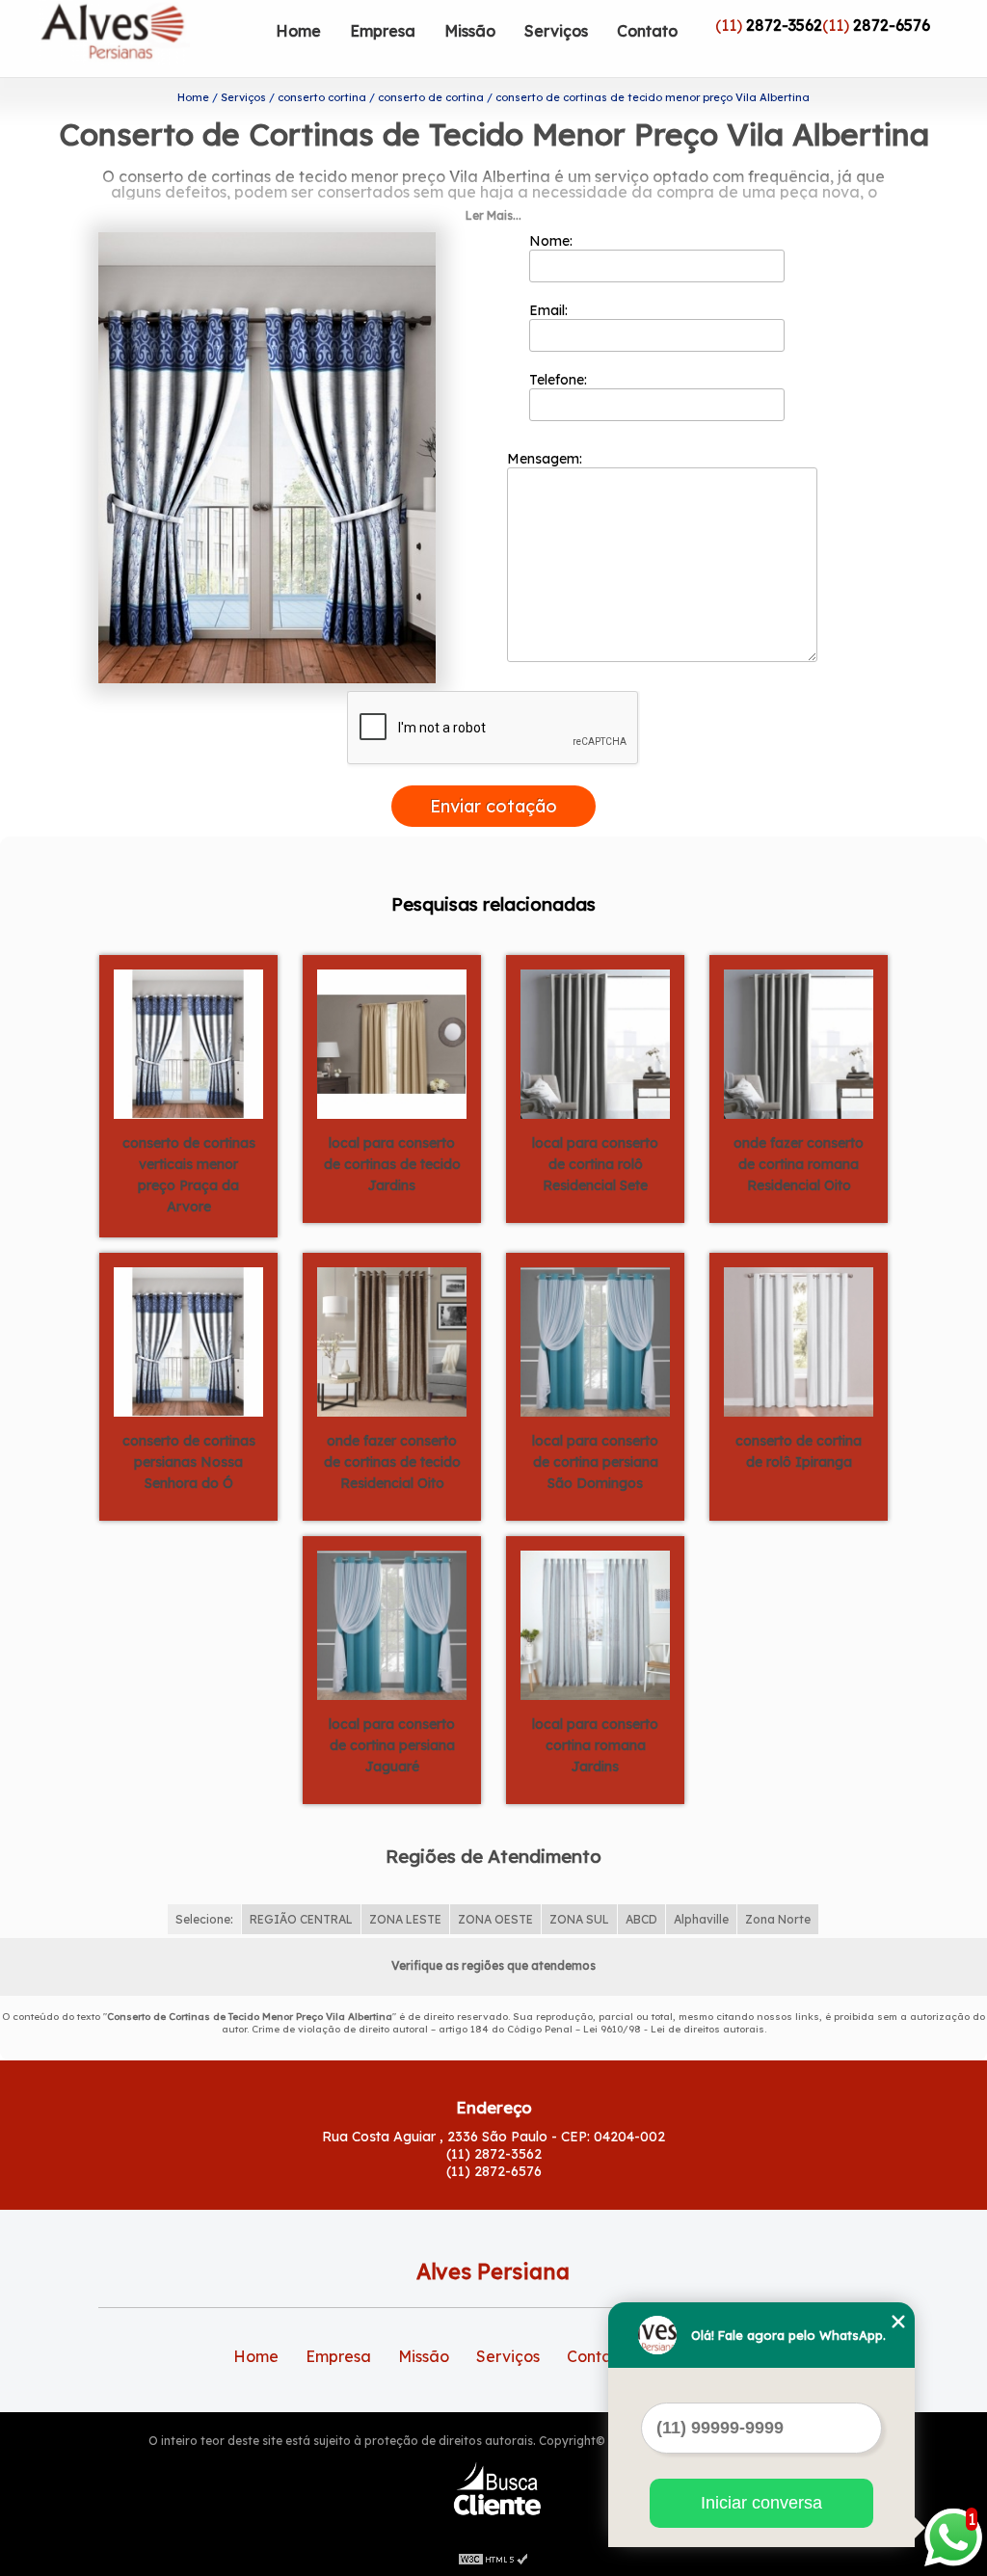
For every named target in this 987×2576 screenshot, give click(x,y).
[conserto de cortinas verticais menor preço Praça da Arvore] (188, 1043)
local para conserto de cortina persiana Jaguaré (392, 1745)
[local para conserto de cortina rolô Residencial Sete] (595, 1043)
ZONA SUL (579, 1919)
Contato (647, 31)
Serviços (556, 31)
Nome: (553, 241)
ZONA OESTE (495, 1919)
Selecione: (204, 1919)
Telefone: (560, 380)
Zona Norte (778, 1919)
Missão (470, 31)
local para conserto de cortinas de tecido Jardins (392, 1164)
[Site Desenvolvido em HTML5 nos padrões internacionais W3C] (493, 2557)
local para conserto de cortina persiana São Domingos (595, 1462)
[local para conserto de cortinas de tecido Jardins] (392, 1043)
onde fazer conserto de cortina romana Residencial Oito (799, 1164)
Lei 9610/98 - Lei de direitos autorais (674, 2029)
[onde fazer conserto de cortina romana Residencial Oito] (799, 1043)
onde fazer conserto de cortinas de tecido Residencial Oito (392, 1462)
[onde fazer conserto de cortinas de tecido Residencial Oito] (392, 1341)
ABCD (641, 1919)
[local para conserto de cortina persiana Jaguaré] (392, 1624)
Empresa (383, 31)
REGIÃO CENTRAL (301, 1919)
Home (298, 31)
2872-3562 (784, 25)
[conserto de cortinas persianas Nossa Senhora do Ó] (188, 1341)
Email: (550, 310)
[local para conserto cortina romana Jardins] (595, 1624)
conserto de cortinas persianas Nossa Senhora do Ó (189, 1462)
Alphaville (701, 1919)
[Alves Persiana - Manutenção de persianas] (150, 39)
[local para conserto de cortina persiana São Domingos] (595, 1341)
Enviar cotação (493, 806)
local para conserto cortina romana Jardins (595, 1745)
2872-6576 (892, 25)
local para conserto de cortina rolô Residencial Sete (595, 1164)
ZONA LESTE (405, 1919)
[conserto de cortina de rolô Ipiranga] (799, 1341)
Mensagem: (547, 459)
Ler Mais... (493, 215)
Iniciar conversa (761, 2503)
